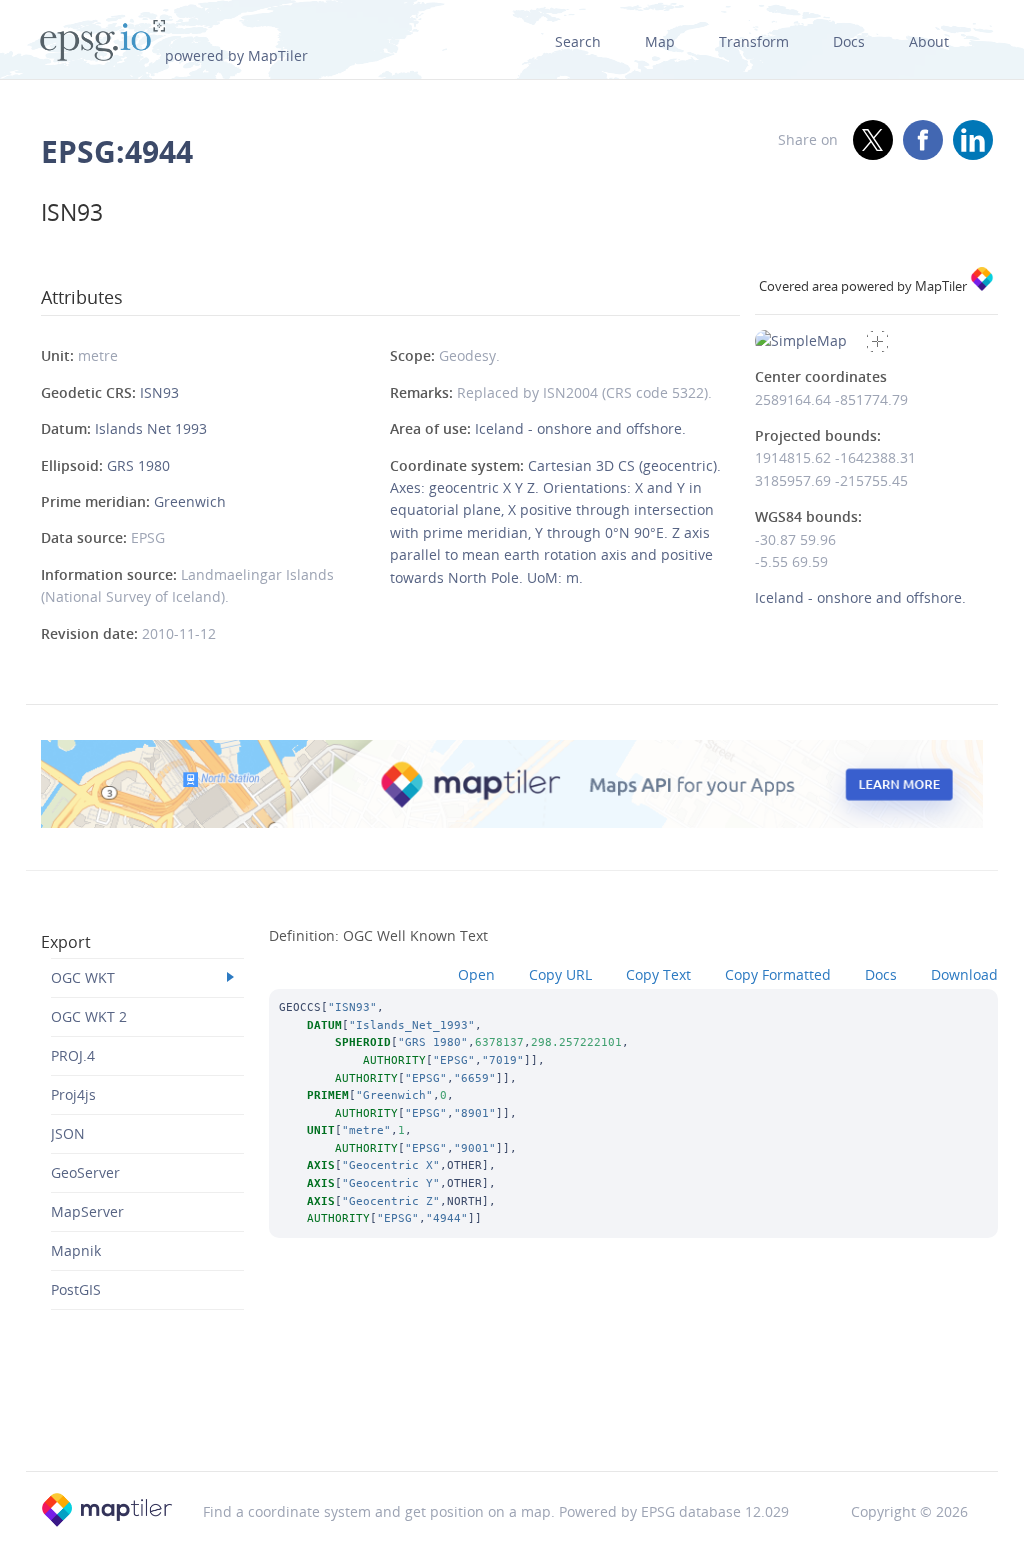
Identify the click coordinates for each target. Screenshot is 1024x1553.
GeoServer (85, 1172)
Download (964, 974)
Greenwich (190, 501)
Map (660, 41)
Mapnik (76, 1250)
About (929, 41)
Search (578, 41)
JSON (68, 1133)
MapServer (87, 1211)
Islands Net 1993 (151, 428)
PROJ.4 (73, 1055)
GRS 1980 (138, 465)
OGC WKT (83, 977)
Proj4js (73, 1094)
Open (476, 974)
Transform (754, 41)
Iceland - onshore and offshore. (580, 428)
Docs (849, 41)
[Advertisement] (512, 1420)
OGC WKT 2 (89, 1016)
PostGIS (76, 1289)
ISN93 (159, 392)
